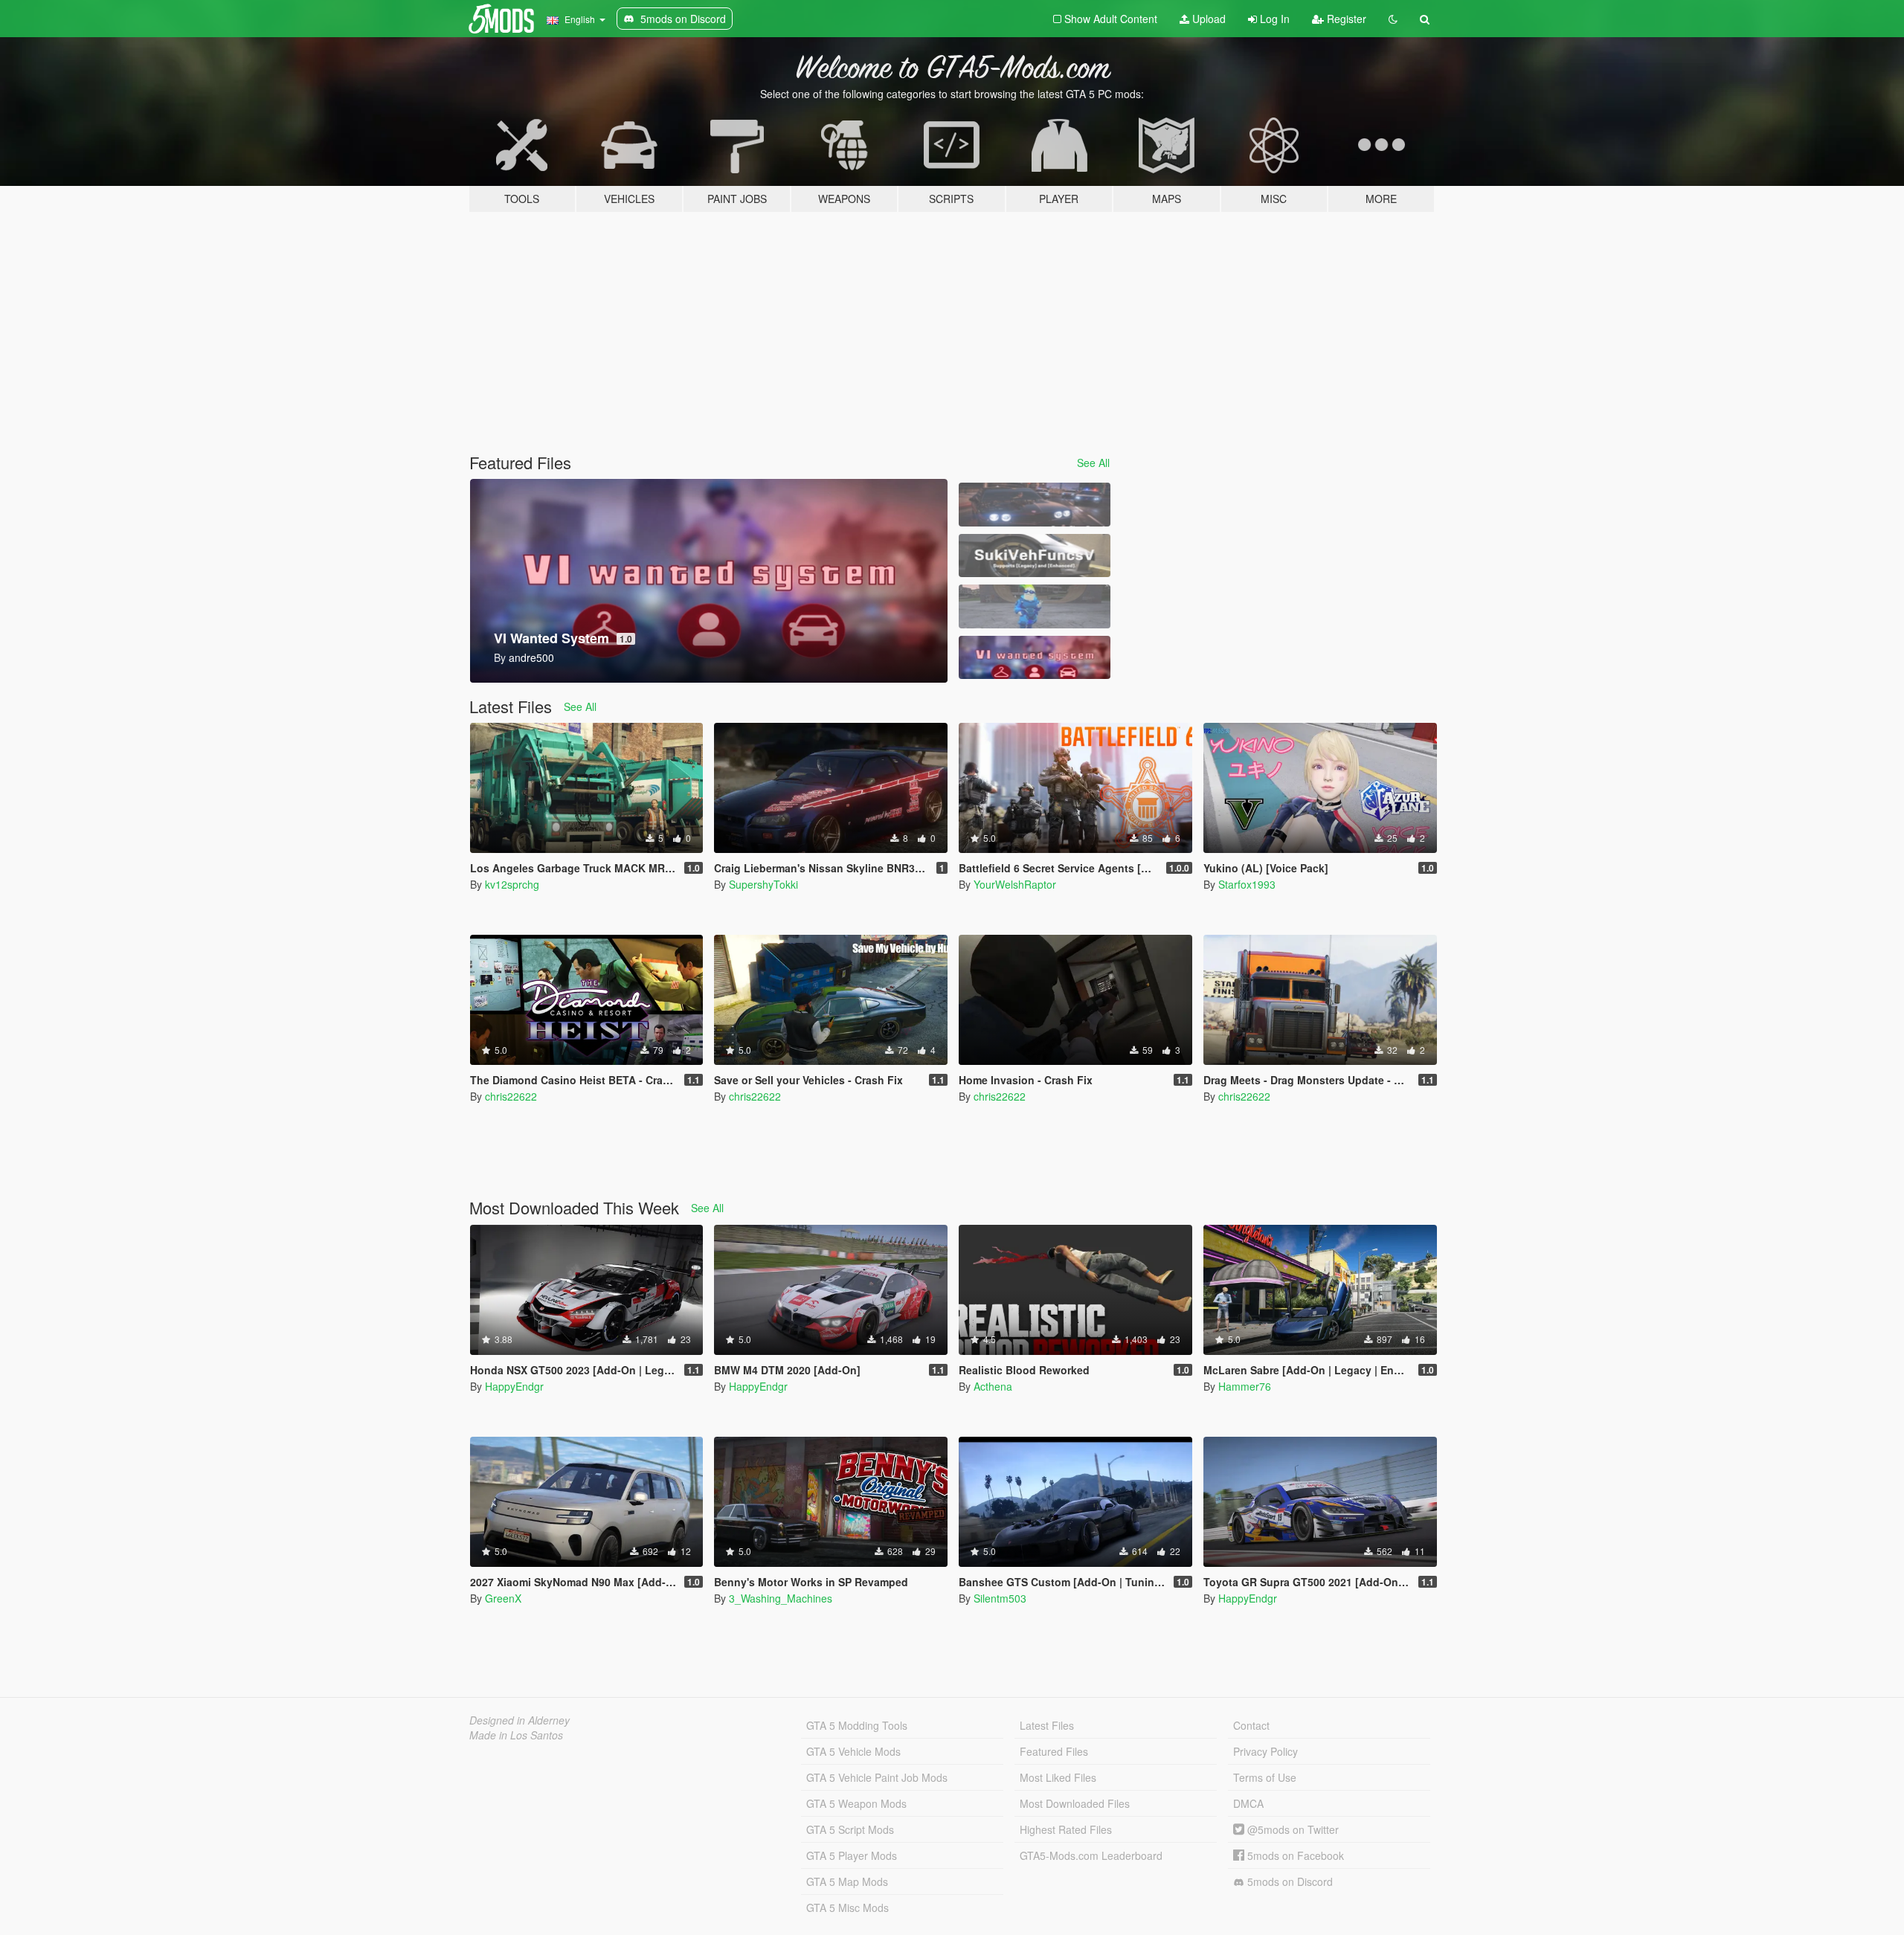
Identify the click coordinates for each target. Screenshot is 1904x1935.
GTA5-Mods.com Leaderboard (1091, 1855)
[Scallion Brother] (1035, 606)
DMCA (1248, 1803)
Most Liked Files (1058, 1777)
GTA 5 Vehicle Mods (853, 1751)
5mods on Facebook (1294, 1855)
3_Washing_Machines (781, 1598)
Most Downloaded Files (1075, 1803)
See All (1093, 463)
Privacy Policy (1265, 1751)
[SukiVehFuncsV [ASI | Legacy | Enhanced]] (1035, 556)
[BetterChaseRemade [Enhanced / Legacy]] (1035, 505)
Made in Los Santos (516, 1735)
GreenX (503, 1598)
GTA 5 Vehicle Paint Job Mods (877, 1777)
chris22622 (511, 1096)
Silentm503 (1000, 1598)
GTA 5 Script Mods (850, 1829)
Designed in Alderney (520, 1720)
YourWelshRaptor (1015, 884)
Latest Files (1047, 1725)
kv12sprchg (512, 884)
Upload (1207, 19)
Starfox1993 (1247, 884)
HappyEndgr (514, 1386)
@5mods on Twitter (1292, 1829)
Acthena (993, 1386)
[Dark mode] (1393, 19)
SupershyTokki (763, 884)
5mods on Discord (1289, 1881)
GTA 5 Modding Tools (857, 1725)
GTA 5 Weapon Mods (856, 1803)
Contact (1251, 1725)
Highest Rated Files (1066, 1829)
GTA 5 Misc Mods (848, 1907)
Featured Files (1054, 1751)
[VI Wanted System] (1035, 658)
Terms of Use (1265, 1777)
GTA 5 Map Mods (847, 1881)
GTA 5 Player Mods (852, 1855)
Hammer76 (1245, 1386)
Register (1345, 19)
